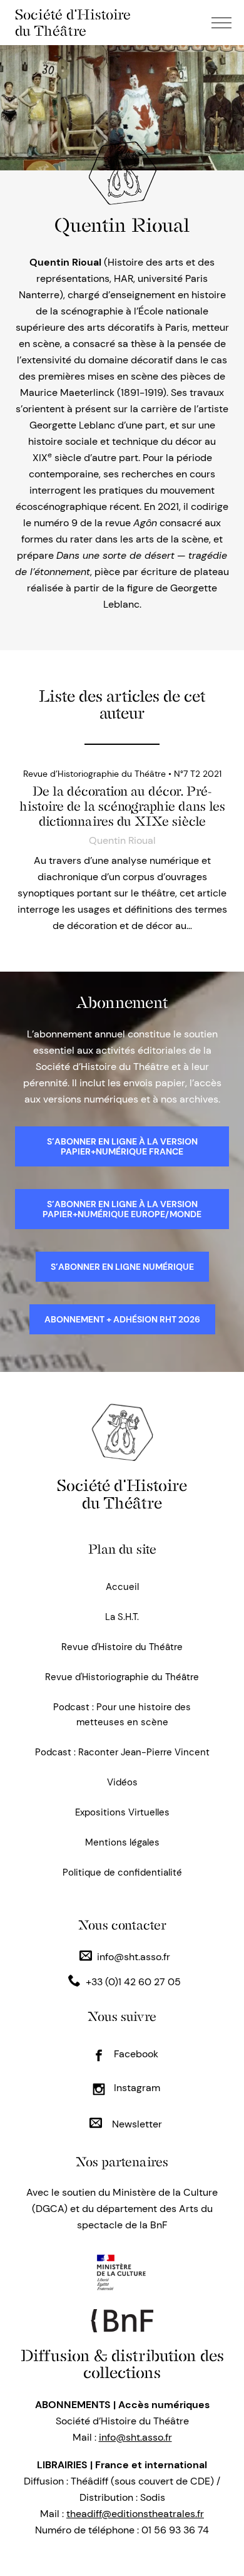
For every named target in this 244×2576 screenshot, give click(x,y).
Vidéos (122, 1782)
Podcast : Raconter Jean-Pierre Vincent (122, 1752)
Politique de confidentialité (122, 1872)
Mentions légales (122, 1842)
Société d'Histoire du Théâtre (73, 23)
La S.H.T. (122, 1617)
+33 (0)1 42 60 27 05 (133, 1982)
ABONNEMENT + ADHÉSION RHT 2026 (122, 1319)
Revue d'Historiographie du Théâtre (122, 1677)
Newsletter (136, 2124)
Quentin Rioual (122, 840)
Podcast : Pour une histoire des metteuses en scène (122, 1715)
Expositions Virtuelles (122, 1812)
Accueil (122, 1587)
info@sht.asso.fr (134, 1957)
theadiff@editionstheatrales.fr (135, 2514)
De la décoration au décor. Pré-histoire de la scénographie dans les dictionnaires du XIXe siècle (122, 806)
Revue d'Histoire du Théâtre (122, 1647)
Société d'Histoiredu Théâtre (122, 1494)
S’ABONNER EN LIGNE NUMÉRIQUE (122, 1267)
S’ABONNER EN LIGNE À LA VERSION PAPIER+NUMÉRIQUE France (122, 1146)
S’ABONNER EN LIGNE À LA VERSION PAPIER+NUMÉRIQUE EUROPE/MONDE (122, 1209)
